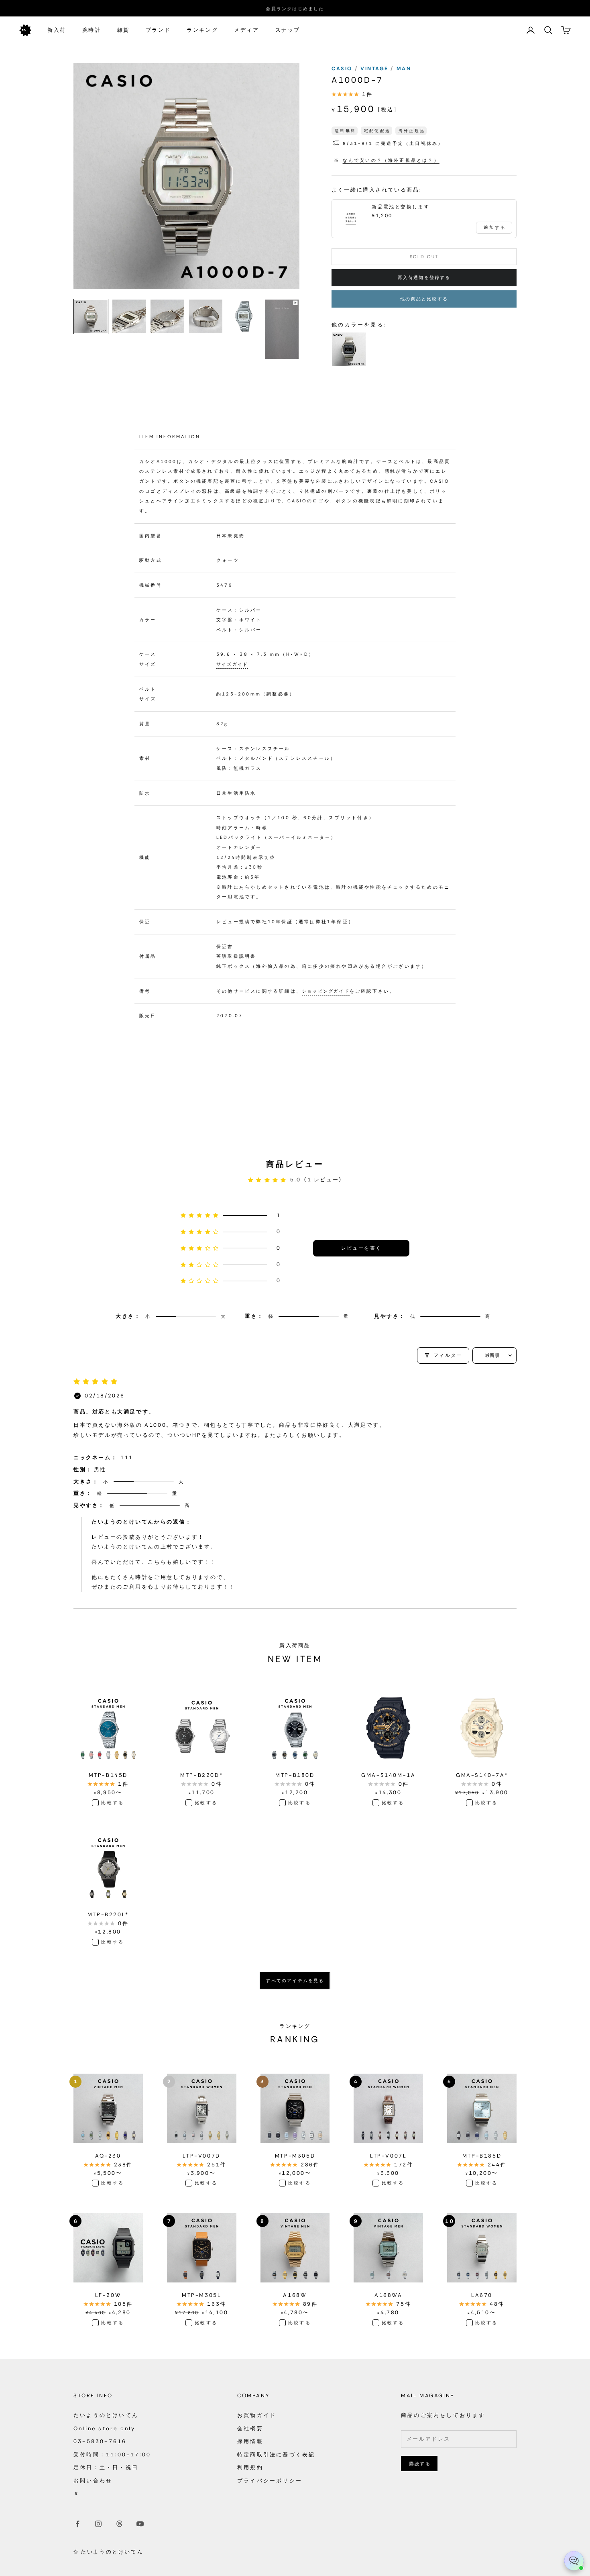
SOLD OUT (424, 257)
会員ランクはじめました (295, 8)
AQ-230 (108, 2156)
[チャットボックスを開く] (574, 2561)
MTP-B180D (295, 1775)
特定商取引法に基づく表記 (276, 2455)
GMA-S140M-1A (388, 1775)
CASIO (343, 68)
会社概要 (250, 2428)
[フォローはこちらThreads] (119, 2524)
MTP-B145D (108, 1775)
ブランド (158, 30)
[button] (231, 1216)
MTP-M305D (295, 2156)
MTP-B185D (482, 2156)
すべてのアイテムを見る (295, 1980)
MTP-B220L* (108, 1914)
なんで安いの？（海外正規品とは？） (391, 160)
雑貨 (123, 30)
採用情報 (250, 2441)
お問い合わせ (93, 2481)
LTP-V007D (201, 2156)
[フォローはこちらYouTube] (140, 2524)
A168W (295, 2295)
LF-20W (108, 2295)
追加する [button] (495, 227)
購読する (420, 2464)
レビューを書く (361, 1248)
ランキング (202, 30)
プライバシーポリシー (270, 2481)
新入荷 (57, 30)
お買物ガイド (257, 2415)
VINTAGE (375, 68)
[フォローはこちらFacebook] (77, 2524)
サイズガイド (232, 664)
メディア (246, 30)
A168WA (389, 2295)
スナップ (288, 30)
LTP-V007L (388, 2156)
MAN (404, 68)
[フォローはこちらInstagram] (98, 2524)
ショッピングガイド (326, 991)
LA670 (482, 2295)
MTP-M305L (201, 2295)
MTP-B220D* (201, 1775)
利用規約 (250, 2467)
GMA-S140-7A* (482, 1775)
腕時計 (92, 30)
